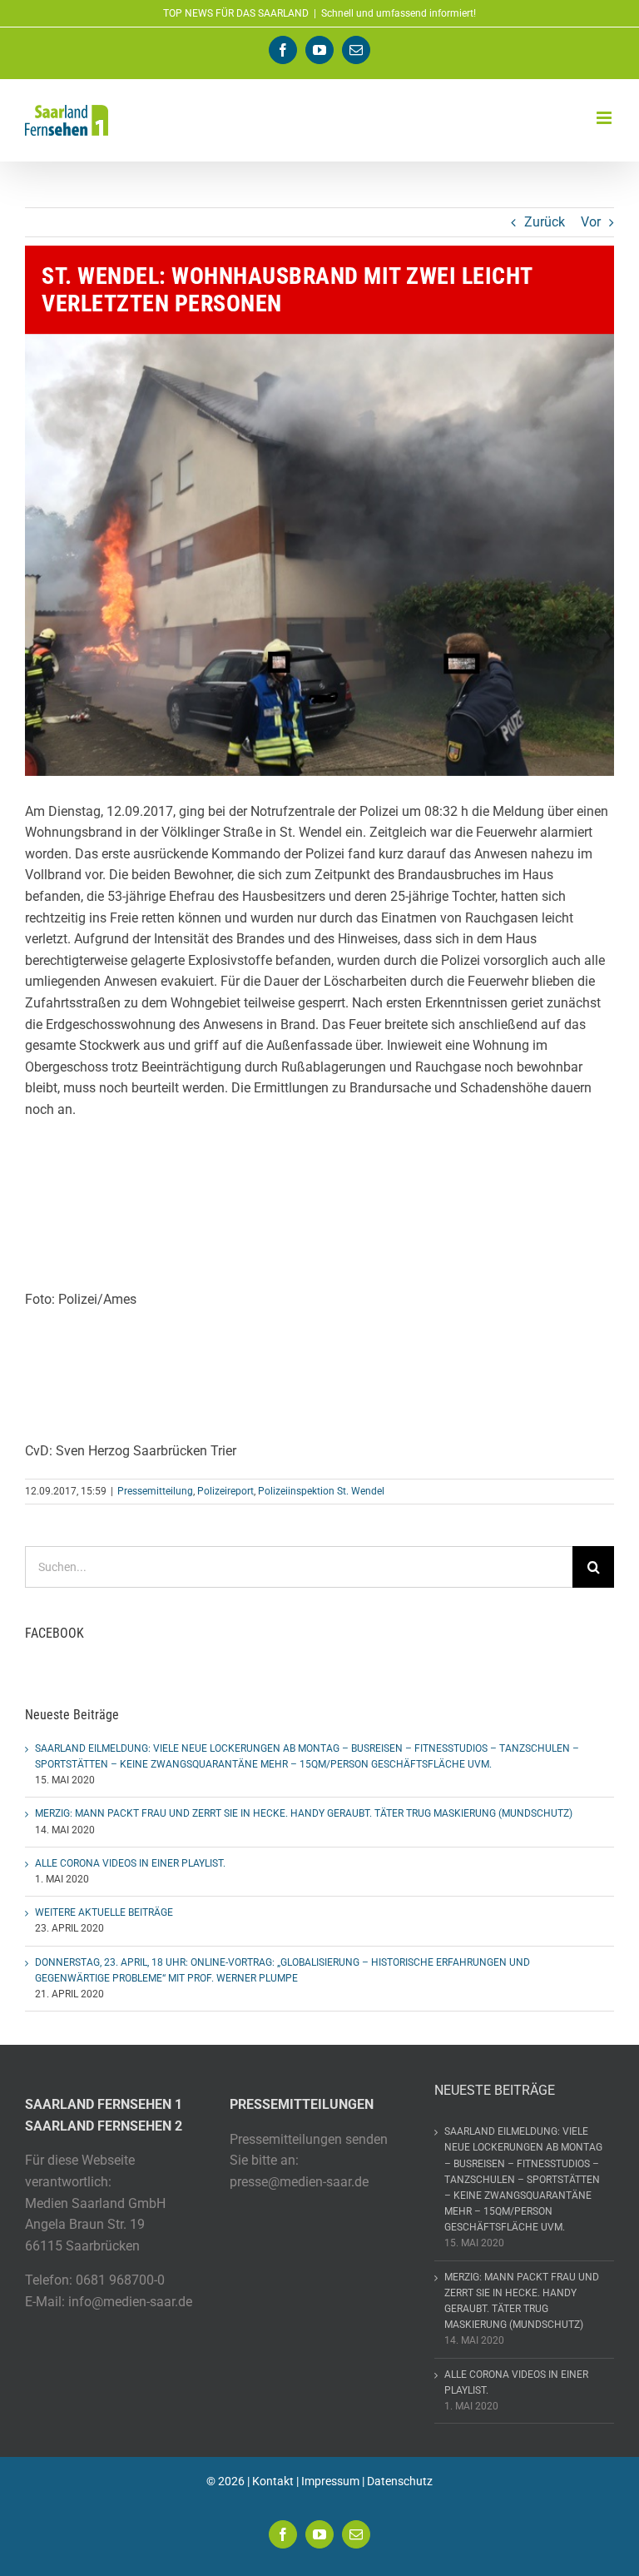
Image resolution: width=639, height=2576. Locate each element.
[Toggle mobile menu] (605, 118)
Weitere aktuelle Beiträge (104, 1912)
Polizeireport (225, 1491)
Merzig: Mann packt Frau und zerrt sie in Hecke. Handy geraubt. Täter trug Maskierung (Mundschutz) (304, 1813)
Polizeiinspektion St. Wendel (321, 1491)
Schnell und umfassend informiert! (399, 13)
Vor (591, 222)
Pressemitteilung (155, 1491)
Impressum (330, 2481)
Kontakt (273, 2481)
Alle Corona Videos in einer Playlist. (130, 1863)
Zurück (545, 222)
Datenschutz (400, 2481)
